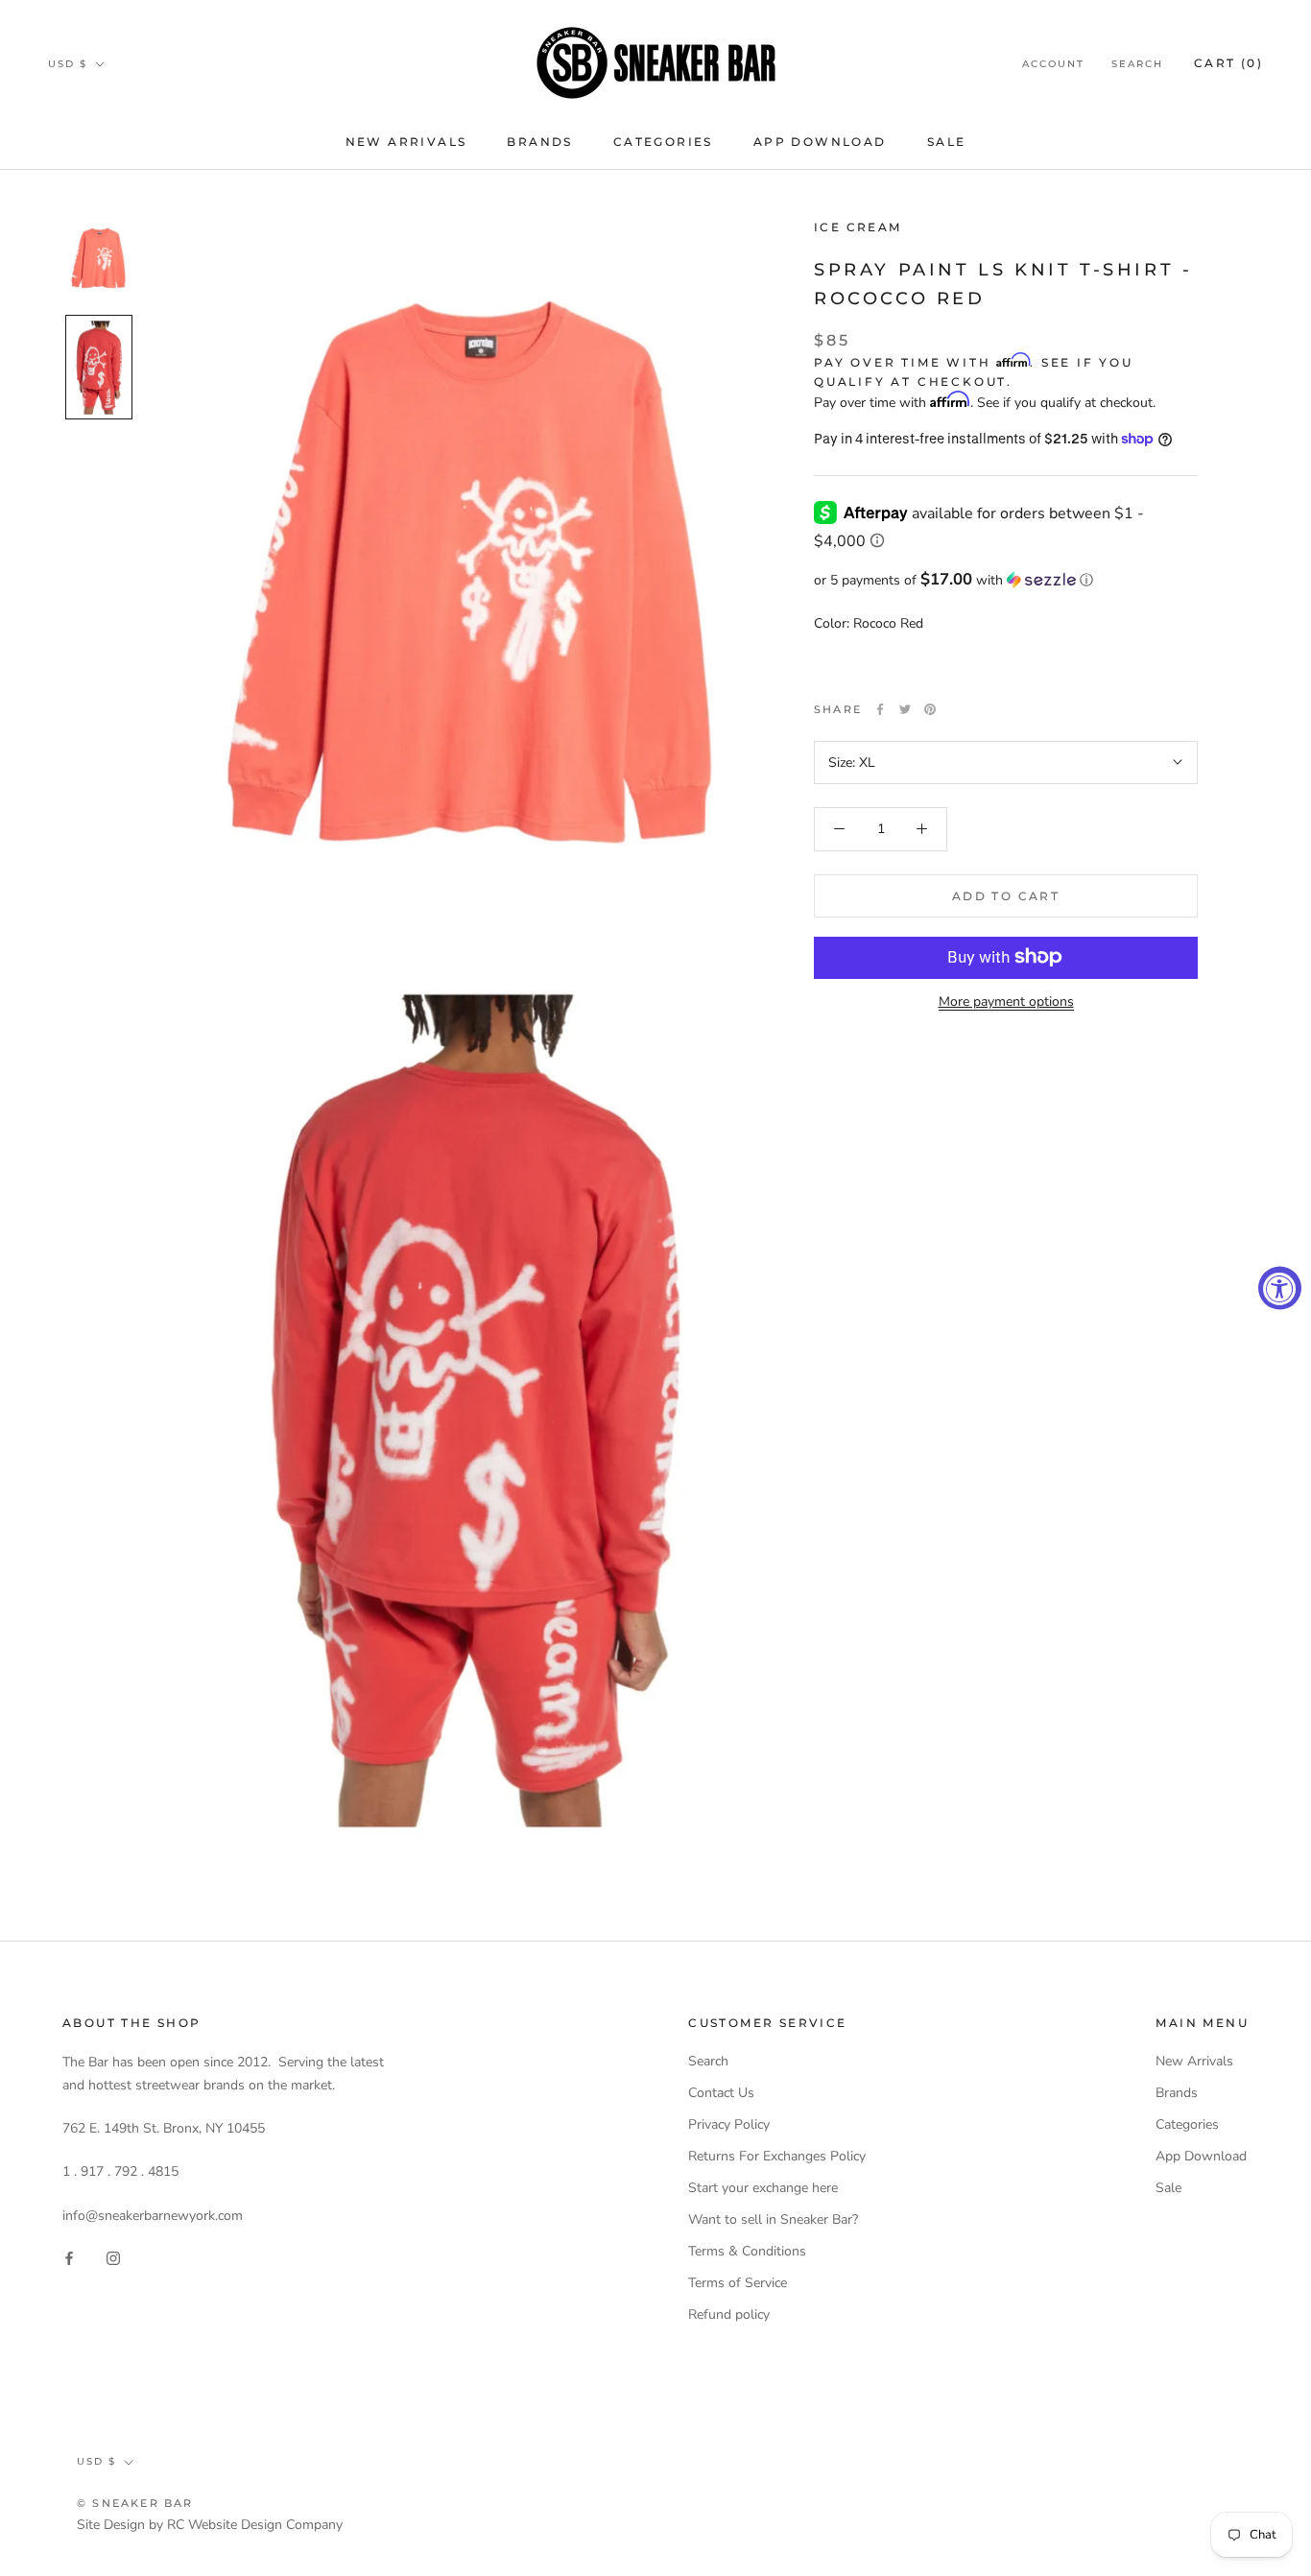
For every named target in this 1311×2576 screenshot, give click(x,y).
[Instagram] (113, 2257)
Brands (539, 142)
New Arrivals (406, 142)
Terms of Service (738, 2283)
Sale (947, 142)
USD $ (68, 64)
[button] (1006, 579)
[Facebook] (880, 709)
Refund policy (729, 2314)
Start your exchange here (763, 2188)
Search (1137, 64)
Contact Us (721, 2093)
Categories (663, 142)
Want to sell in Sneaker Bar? (773, 2219)
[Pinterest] (930, 709)
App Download (820, 142)
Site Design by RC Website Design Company (210, 2525)
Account (1053, 64)
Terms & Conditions (747, 2251)
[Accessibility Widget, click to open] (1280, 1288)
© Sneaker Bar (135, 2503)
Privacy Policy (729, 2124)
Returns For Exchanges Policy (777, 2156)
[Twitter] (905, 709)
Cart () (1228, 63)
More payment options (1006, 1001)
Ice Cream (858, 227)
